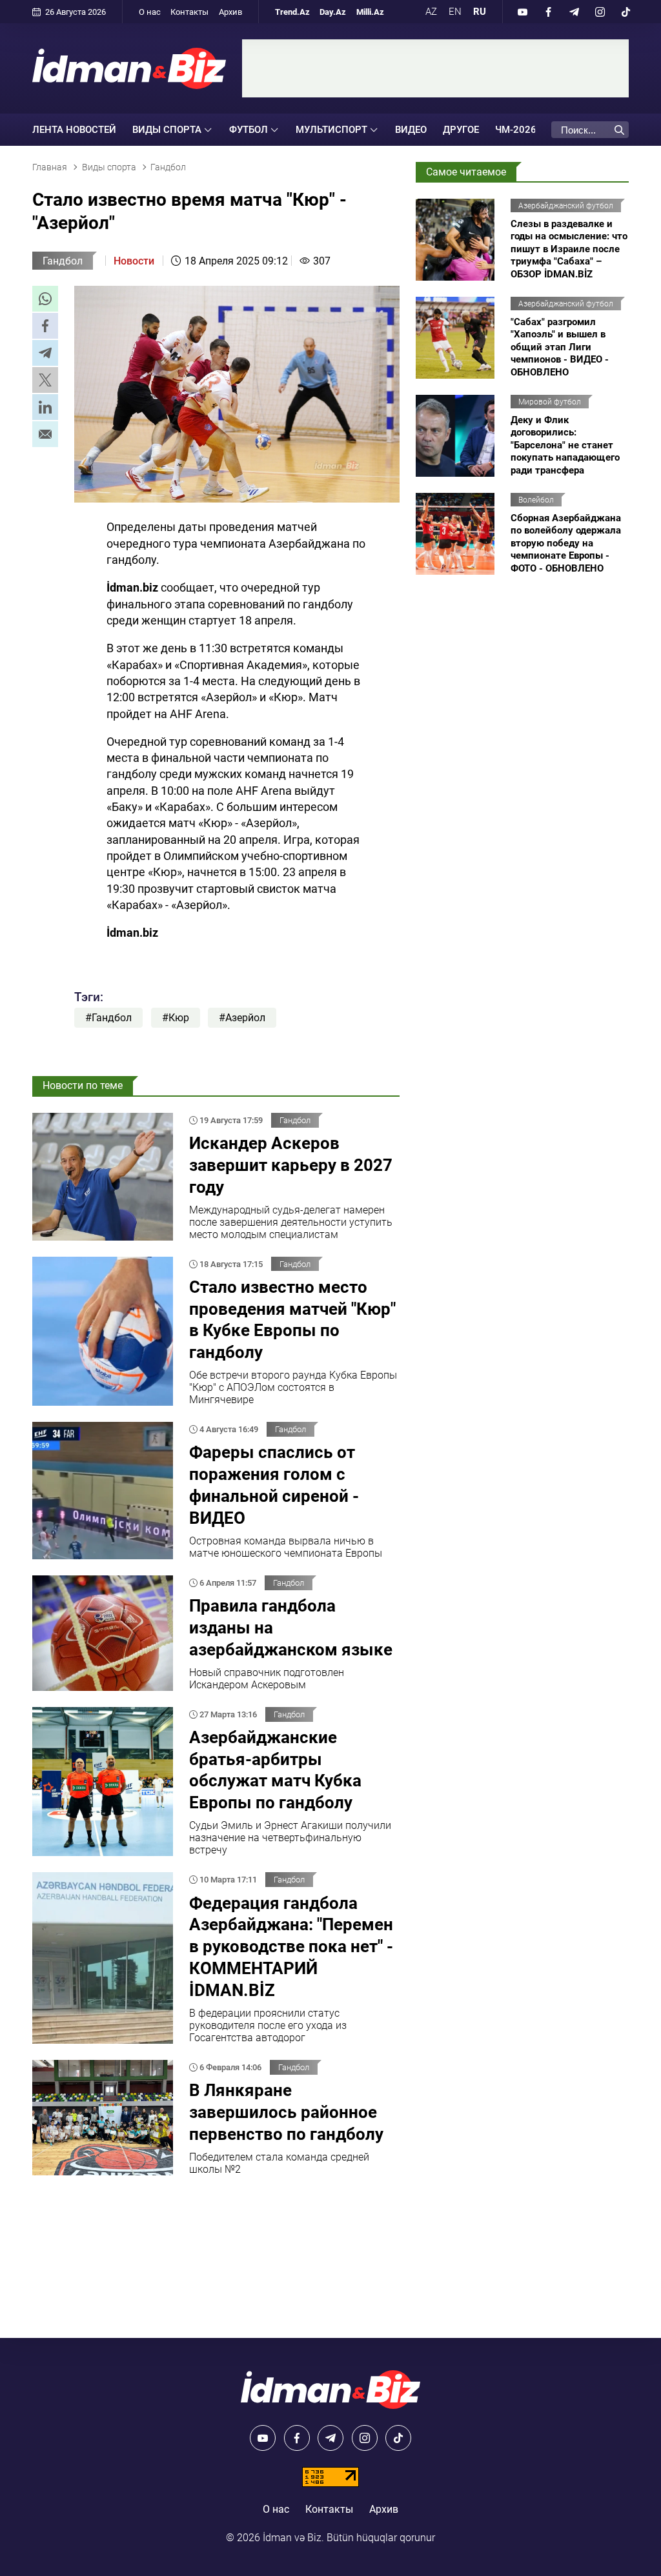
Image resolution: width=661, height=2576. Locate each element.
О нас (150, 12)
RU (480, 12)
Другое (461, 130)
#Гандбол (108, 1018)
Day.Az (333, 12)
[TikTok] (625, 12)
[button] (45, 299)
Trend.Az (292, 12)
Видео (411, 130)
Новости (134, 261)
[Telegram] (574, 12)
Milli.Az (370, 12)
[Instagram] (600, 12)
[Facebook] (548, 12)
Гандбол (63, 261)
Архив (230, 12)
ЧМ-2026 (516, 130)
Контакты (189, 12)
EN (455, 12)
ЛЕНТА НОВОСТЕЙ (74, 130)
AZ (431, 12)
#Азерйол (242, 1018)
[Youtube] (522, 12)
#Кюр (176, 1018)
